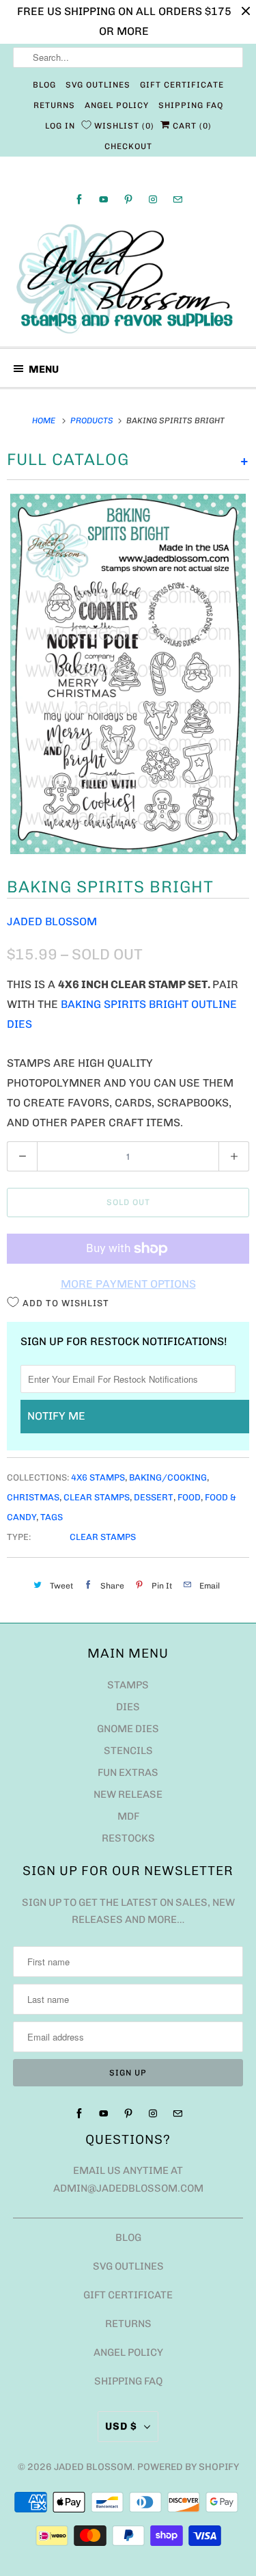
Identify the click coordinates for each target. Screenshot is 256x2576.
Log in (60, 126)
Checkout (128, 146)
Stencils (128, 1751)
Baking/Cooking (168, 1477)
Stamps (128, 1685)
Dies (128, 1707)
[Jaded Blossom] (128, 279)
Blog (44, 85)
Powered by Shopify (188, 2467)
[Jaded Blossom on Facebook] (79, 199)
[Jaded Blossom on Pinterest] (128, 199)
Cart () (191, 126)
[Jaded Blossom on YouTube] (104, 199)
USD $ (121, 2426)
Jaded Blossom (52, 921)
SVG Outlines (98, 85)
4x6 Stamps (98, 1477)
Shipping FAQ (191, 105)
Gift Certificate (182, 85)
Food (189, 1497)
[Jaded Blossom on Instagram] (153, 199)
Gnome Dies (128, 1729)
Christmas (33, 1497)
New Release (128, 1794)
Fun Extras (128, 1772)
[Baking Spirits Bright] (128, 674)
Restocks (128, 1838)
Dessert (154, 1497)
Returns (54, 105)
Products (93, 421)
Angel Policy (117, 105)
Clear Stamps (97, 1497)
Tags (52, 1517)
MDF (128, 1816)
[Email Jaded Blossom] (177, 199)
